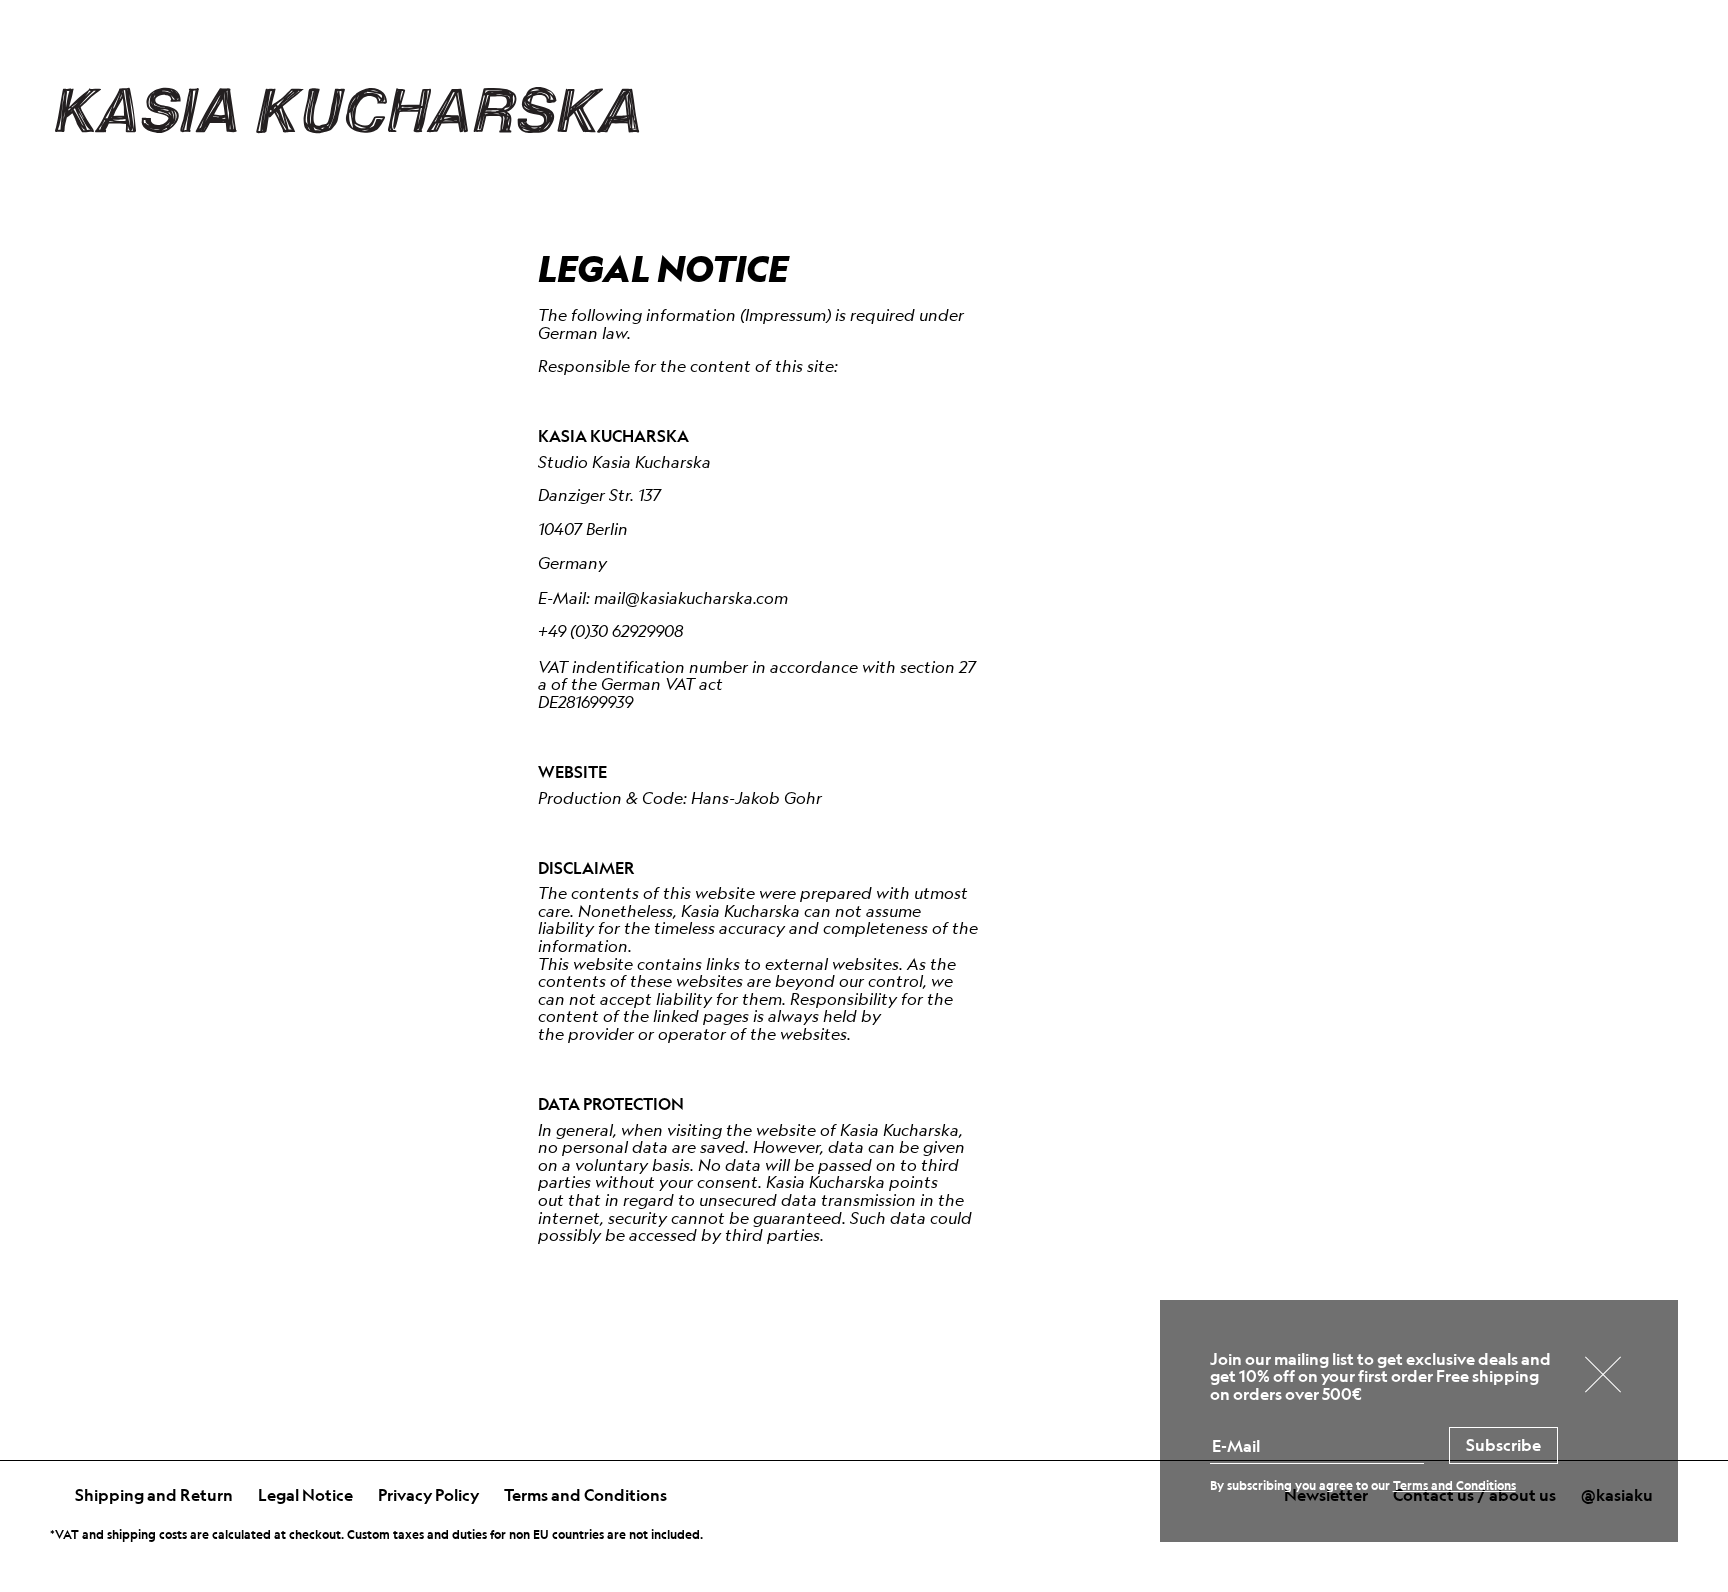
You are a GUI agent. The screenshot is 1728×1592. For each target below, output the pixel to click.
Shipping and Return (154, 1495)
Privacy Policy (428, 1495)
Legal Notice (305, 1495)
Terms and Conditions (585, 1495)
